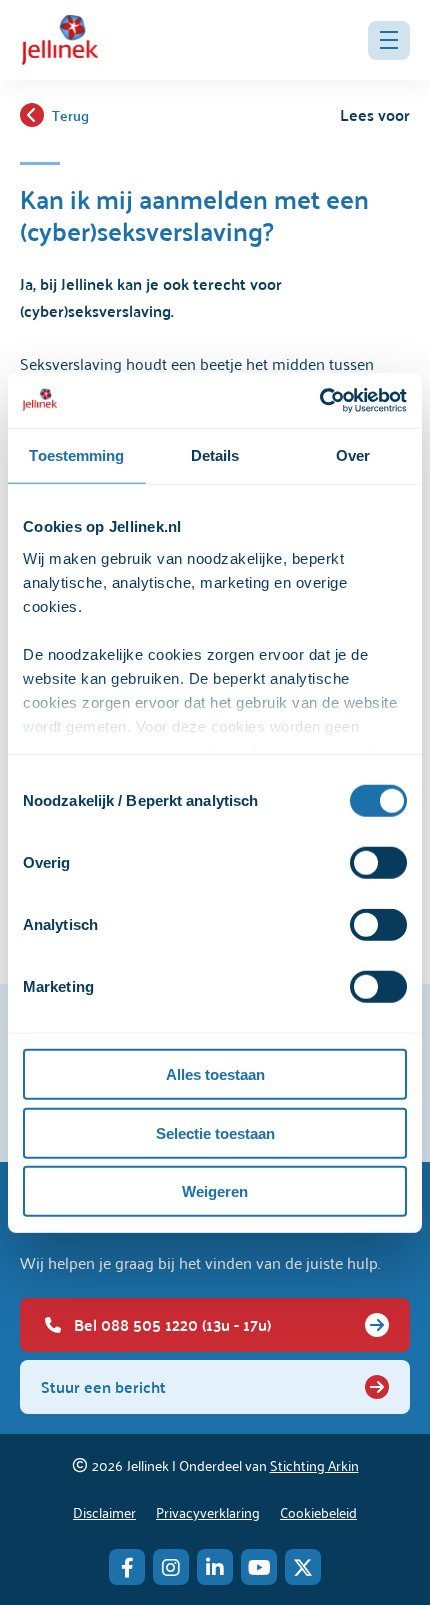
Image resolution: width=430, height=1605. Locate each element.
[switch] (378, 863)
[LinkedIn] (215, 1567)
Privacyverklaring (208, 1511)
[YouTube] (259, 1567)
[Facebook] (127, 1567)
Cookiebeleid (318, 1511)
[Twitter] (303, 1567)
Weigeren (215, 1191)
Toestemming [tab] (76, 455)
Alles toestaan (215, 1074)
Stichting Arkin (314, 1464)
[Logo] (60, 40)
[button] (389, 40)
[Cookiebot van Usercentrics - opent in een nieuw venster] (319, 400)
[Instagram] (171, 1567)
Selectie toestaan (215, 1132)
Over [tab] (353, 455)
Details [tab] (215, 455)
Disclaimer (104, 1511)
